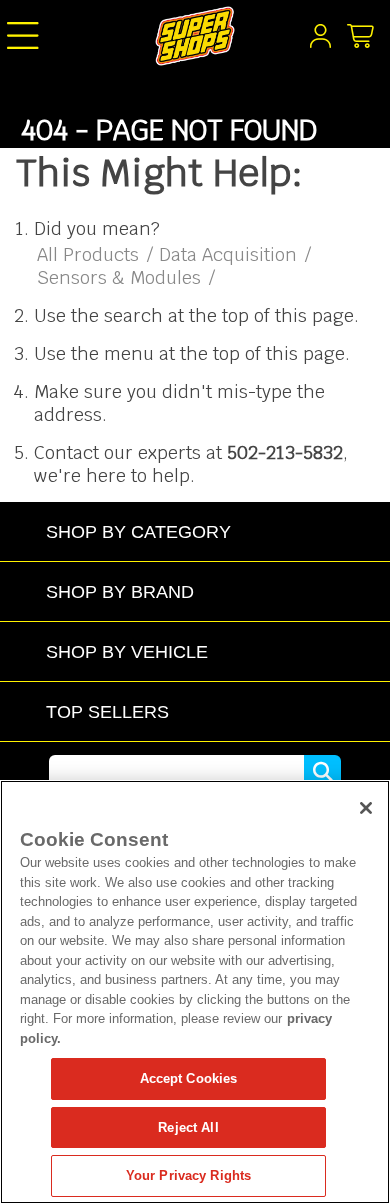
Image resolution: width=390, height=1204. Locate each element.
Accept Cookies (189, 1078)
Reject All (188, 1127)
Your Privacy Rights (188, 1175)
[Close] (366, 808)
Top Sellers (107, 711)
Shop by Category (138, 531)
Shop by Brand (120, 591)
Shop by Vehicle (127, 651)
